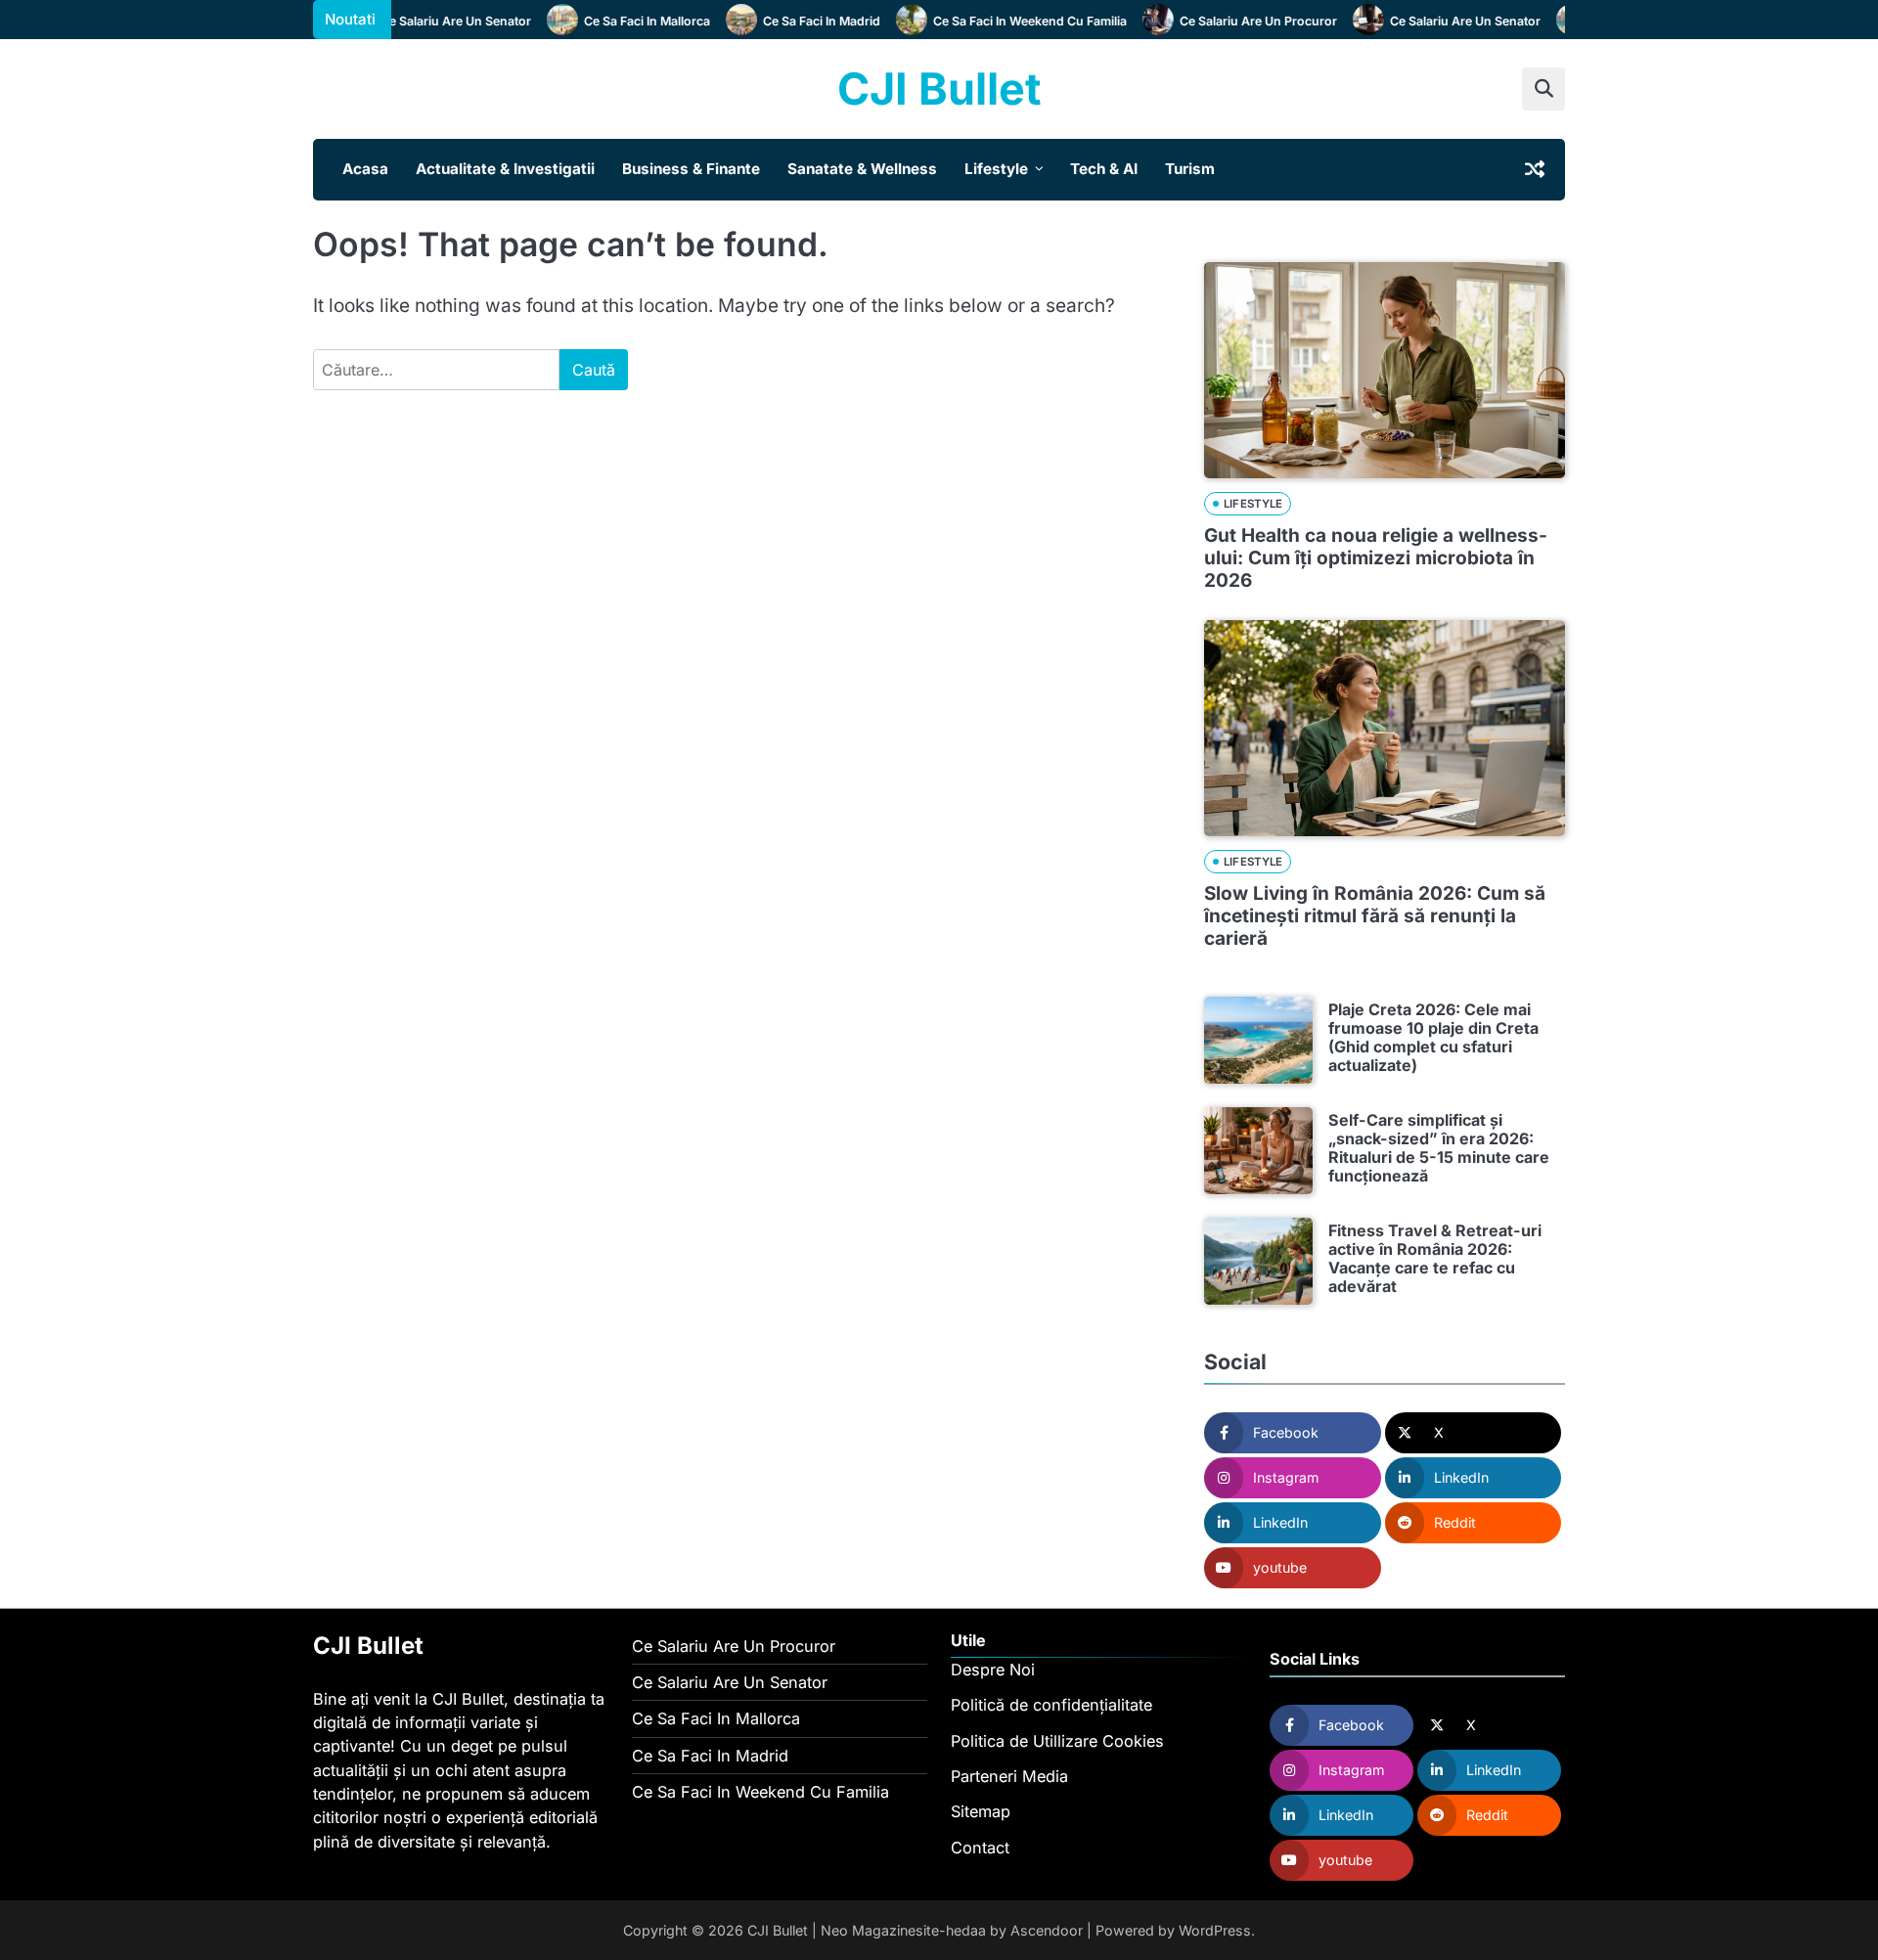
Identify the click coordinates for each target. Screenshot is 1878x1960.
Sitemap (981, 1811)
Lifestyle (996, 169)
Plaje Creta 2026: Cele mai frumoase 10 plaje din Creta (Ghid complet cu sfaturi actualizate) (1433, 1038)
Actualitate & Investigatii (505, 169)
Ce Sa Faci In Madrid (801, 21)
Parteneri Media (1009, 1776)
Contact (980, 1848)
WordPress (1215, 1930)
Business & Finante (691, 169)
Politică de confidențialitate (1051, 1705)
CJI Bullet (939, 89)
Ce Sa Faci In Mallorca (626, 21)
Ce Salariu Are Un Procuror (1238, 21)
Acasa (365, 169)
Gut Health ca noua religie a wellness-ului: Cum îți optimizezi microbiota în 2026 (1376, 558)
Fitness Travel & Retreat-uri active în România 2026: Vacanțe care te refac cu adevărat (1435, 1259)
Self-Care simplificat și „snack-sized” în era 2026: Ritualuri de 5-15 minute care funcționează (1439, 1148)
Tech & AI (1104, 169)
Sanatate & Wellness (862, 169)
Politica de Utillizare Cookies (1057, 1741)
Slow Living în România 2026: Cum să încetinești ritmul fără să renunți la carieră (1375, 916)
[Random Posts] (1535, 169)
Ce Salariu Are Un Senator (435, 21)
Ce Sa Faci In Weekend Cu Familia (1009, 21)
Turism (1190, 169)
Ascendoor (1047, 1930)
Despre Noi (993, 1670)
